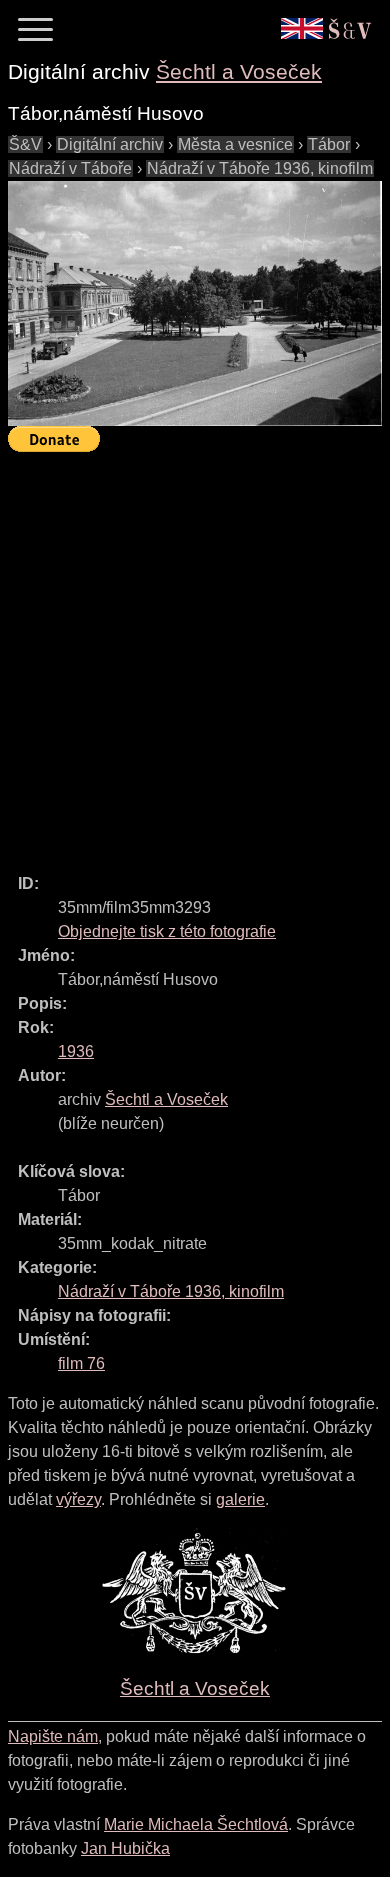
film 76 (81, 1363)
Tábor (329, 144)
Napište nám (53, 1736)
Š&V (25, 144)
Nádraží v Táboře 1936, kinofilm (260, 168)
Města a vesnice (235, 144)
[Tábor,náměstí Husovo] (195, 303)
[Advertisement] (195, 654)
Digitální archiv (110, 144)
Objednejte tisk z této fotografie (167, 931)
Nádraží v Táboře (70, 168)
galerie (240, 1499)
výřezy (78, 1499)
